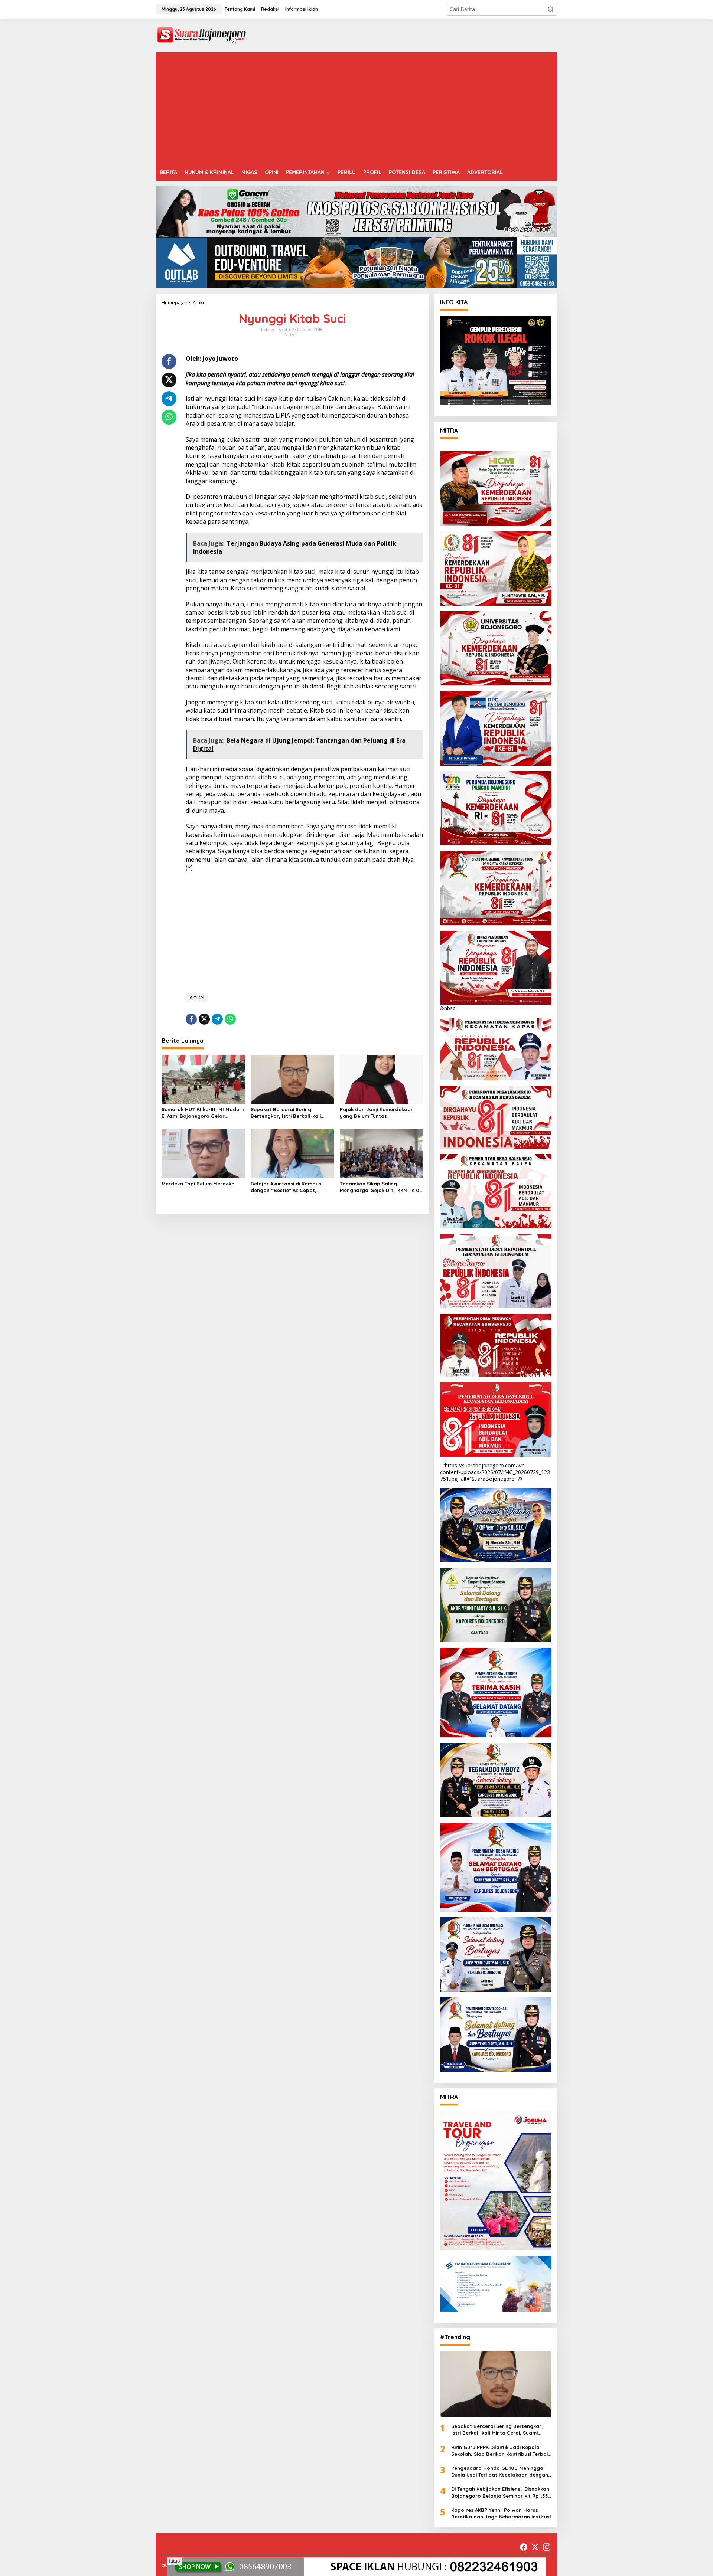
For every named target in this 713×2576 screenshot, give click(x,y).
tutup (175, 2561)
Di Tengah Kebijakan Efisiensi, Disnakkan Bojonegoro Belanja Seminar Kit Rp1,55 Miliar (500, 2492)
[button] (551, 9)
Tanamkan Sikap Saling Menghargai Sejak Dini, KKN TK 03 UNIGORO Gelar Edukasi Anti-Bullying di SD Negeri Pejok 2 (381, 1187)
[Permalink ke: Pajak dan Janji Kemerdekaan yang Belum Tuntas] (382, 1079)
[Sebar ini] (169, 361)
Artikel (290, 335)
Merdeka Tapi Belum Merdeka (198, 1184)
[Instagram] (547, 2547)
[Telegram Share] (169, 399)
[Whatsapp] (169, 417)
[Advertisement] (356, 108)
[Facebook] (524, 2547)
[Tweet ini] (169, 380)
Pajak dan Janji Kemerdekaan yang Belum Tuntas (377, 1113)
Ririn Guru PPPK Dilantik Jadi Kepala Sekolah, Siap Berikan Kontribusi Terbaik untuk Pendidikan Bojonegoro (501, 2451)
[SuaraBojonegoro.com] (201, 35)
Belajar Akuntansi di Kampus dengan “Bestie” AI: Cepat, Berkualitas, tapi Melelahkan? (287, 1187)
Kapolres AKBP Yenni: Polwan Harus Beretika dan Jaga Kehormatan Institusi (501, 2513)
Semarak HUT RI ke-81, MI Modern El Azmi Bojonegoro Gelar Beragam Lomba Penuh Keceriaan (203, 1113)
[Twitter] (535, 2547)
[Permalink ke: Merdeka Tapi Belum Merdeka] (203, 1153)
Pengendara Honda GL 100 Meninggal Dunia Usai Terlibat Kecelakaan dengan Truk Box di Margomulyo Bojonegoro (500, 2472)
